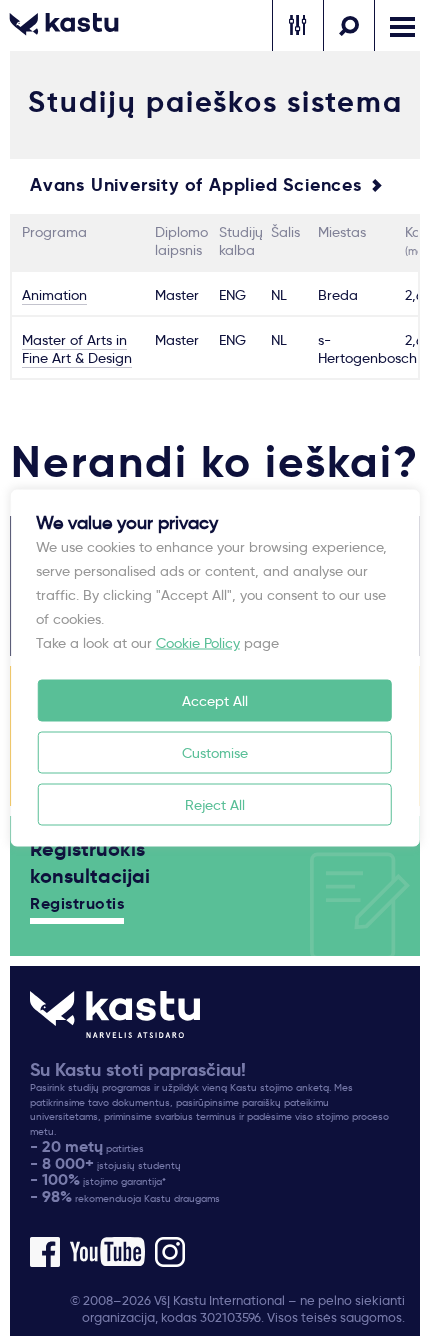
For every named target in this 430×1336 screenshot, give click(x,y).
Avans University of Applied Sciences (196, 185)
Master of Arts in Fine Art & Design (77, 349)
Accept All (215, 701)
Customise (215, 753)
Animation (54, 295)
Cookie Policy (198, 643)
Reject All (215, 805)
